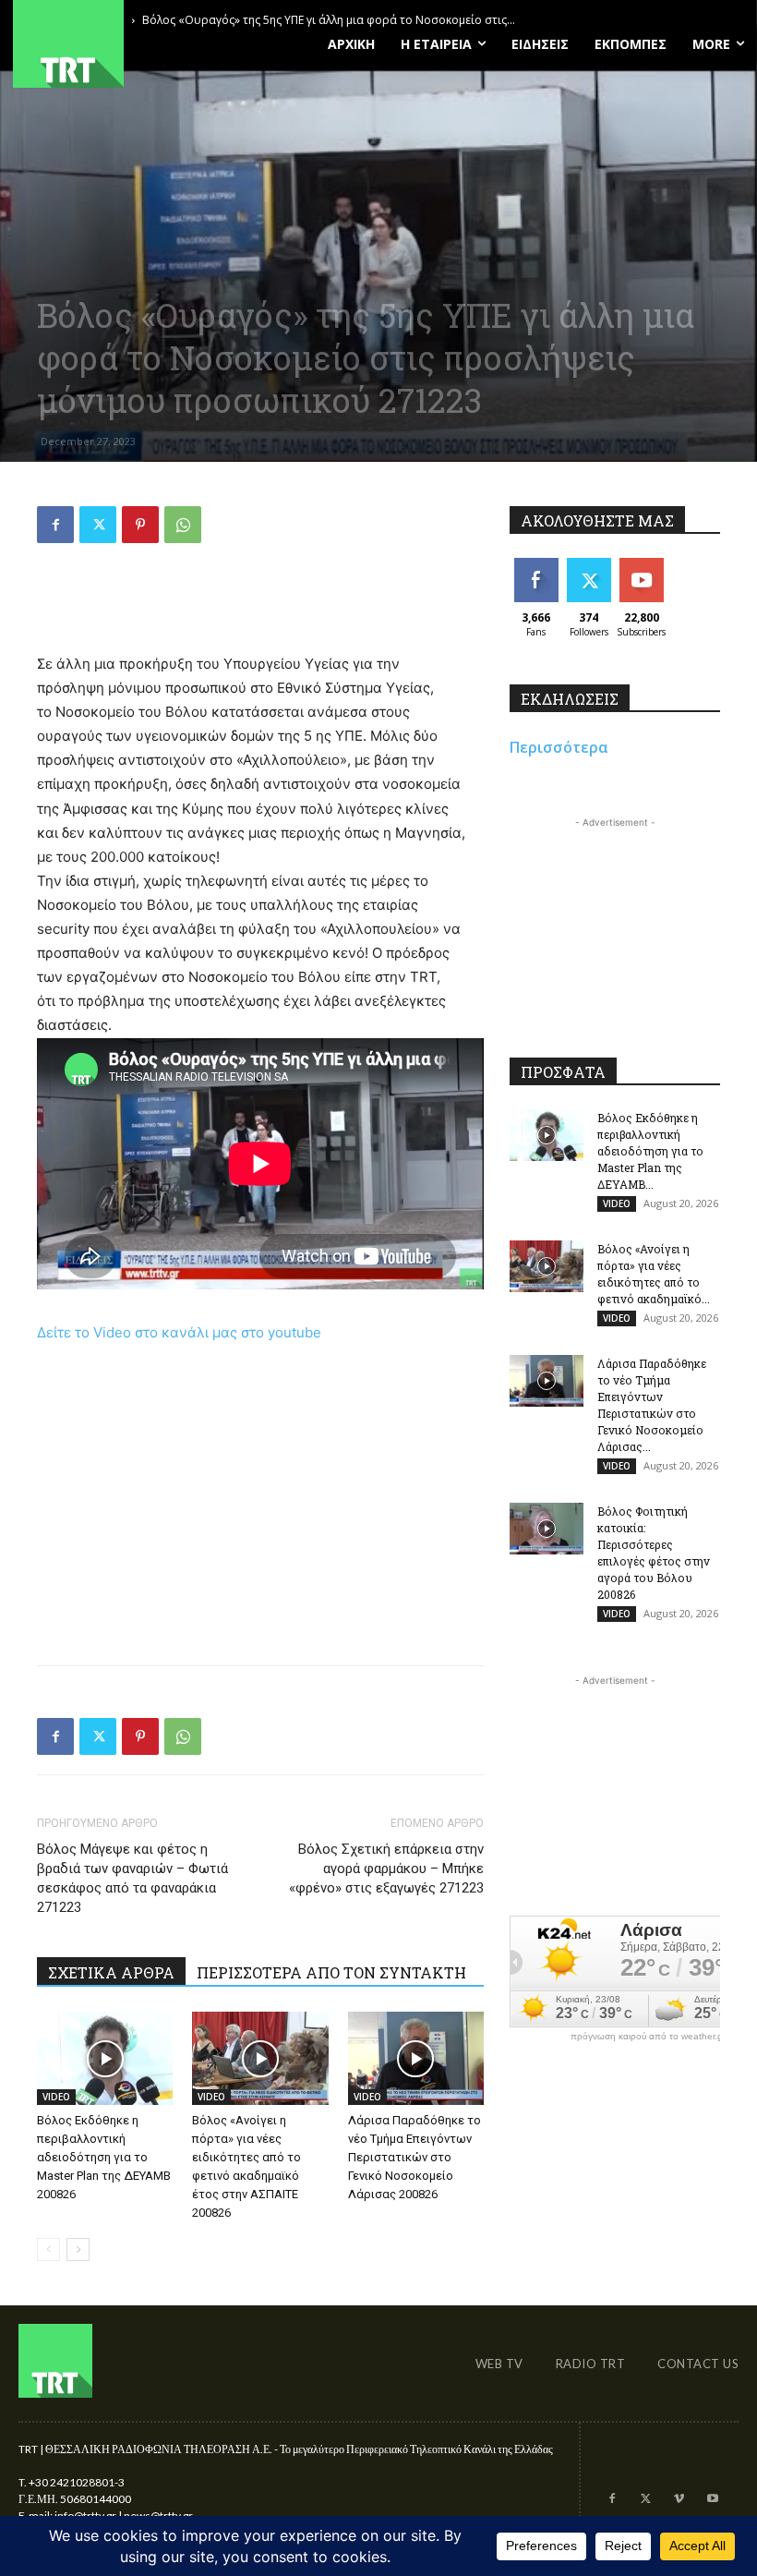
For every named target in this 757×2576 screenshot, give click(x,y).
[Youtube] (713, 2499)
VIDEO (56, 2097)
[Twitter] (98, 525)
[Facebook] (55, 525)
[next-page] (78, 2249)
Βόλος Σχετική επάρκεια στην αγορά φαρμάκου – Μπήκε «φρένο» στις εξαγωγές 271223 (386, 1869)
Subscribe (643, 565)
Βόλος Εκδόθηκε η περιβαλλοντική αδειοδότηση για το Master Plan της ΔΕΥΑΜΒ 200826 (104, 2157)
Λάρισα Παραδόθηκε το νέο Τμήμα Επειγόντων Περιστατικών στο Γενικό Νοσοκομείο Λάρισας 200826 (415, 2157)
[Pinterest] (140, 525)
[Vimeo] (679, 2499)
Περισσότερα (559, 747)
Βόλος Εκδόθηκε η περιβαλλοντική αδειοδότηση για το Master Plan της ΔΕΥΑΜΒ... (650, 1151)
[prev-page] (48, 2249)
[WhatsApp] (183, 525)
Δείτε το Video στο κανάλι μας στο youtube (179, 1332)
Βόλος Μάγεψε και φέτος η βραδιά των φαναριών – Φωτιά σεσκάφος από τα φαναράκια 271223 (132, 1878)
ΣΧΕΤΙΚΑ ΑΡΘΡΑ (111, 1972)
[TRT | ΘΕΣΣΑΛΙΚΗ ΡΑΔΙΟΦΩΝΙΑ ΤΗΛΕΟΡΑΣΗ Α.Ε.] (126, 44)
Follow (589, 565)
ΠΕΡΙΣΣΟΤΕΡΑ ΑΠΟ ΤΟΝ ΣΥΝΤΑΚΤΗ (331, 1972)
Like (536, 565)
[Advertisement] (260, 605)
